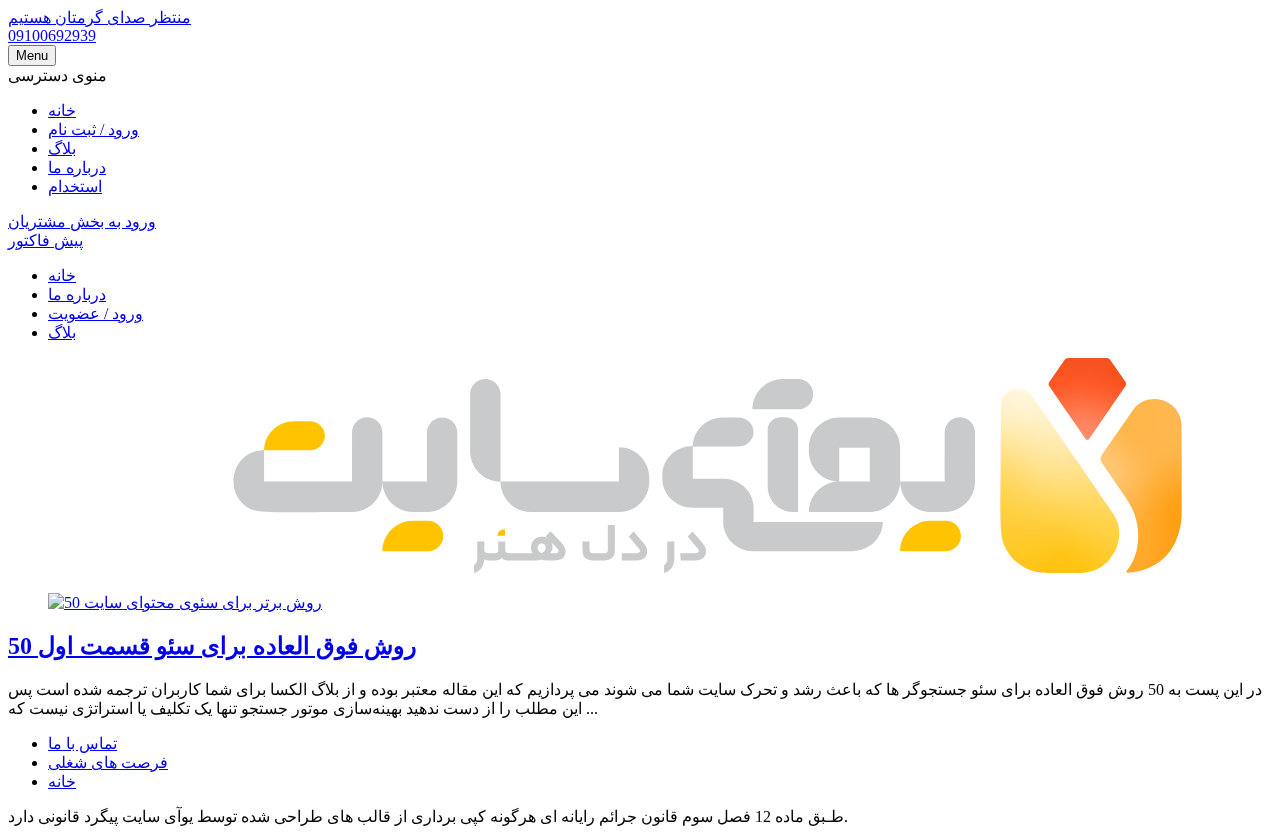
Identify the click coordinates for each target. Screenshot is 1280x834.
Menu (32, 55)
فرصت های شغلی (108, 762)
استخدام (75, 186)
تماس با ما (82, 743)
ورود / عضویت (95, 313)
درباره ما (77, 167)
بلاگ (62, 148)
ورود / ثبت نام (93, 129)
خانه (62, 110)
